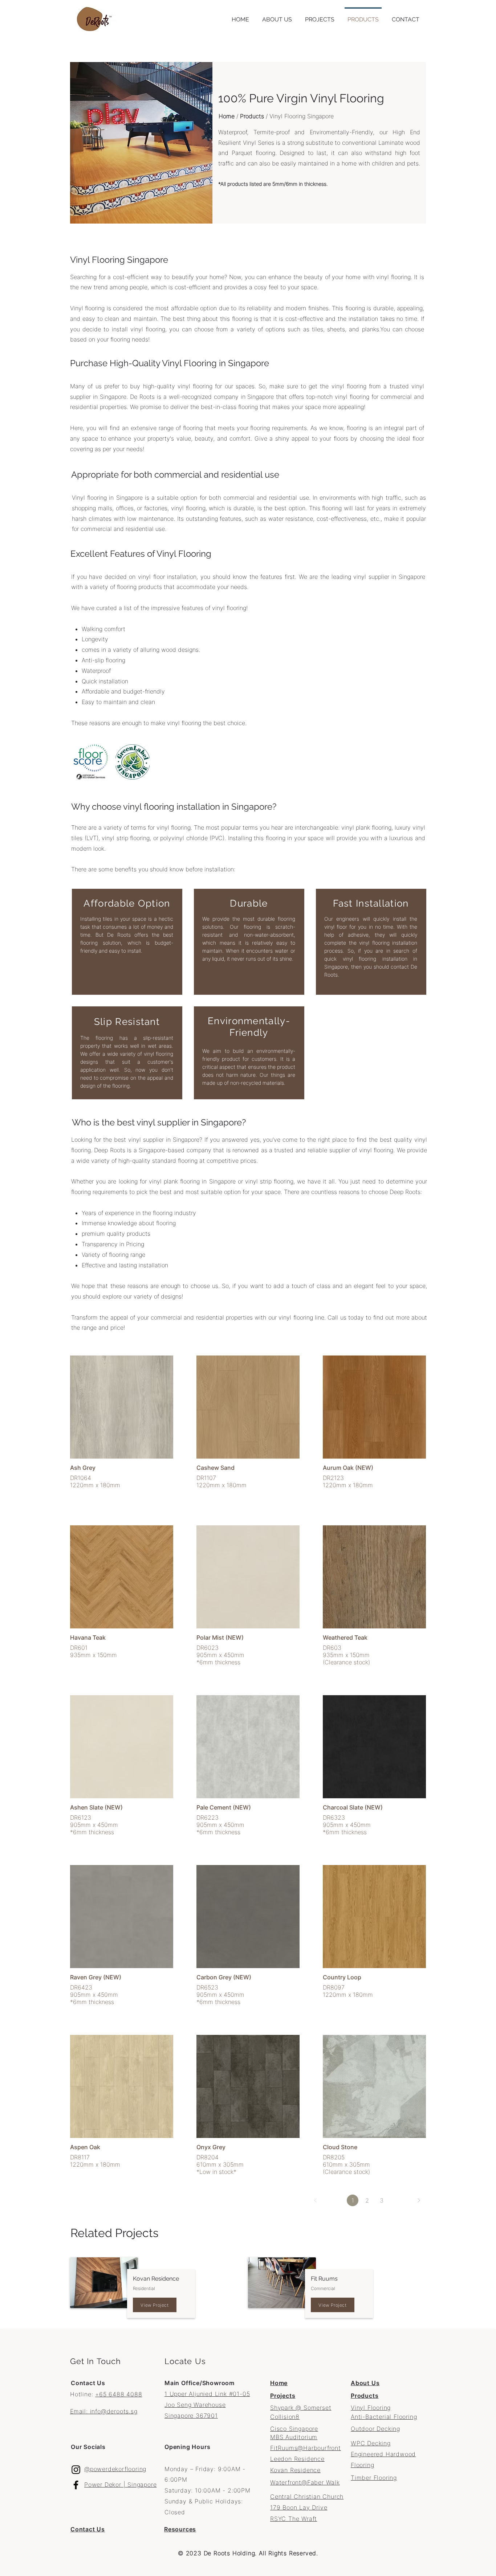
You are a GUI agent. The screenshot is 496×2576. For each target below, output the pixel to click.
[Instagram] (76, 2470)
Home (227, 116)
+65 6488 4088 (119, 2394)
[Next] (419, 2200)
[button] (320, 16)
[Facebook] (76, 2485)
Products (252, 116)
